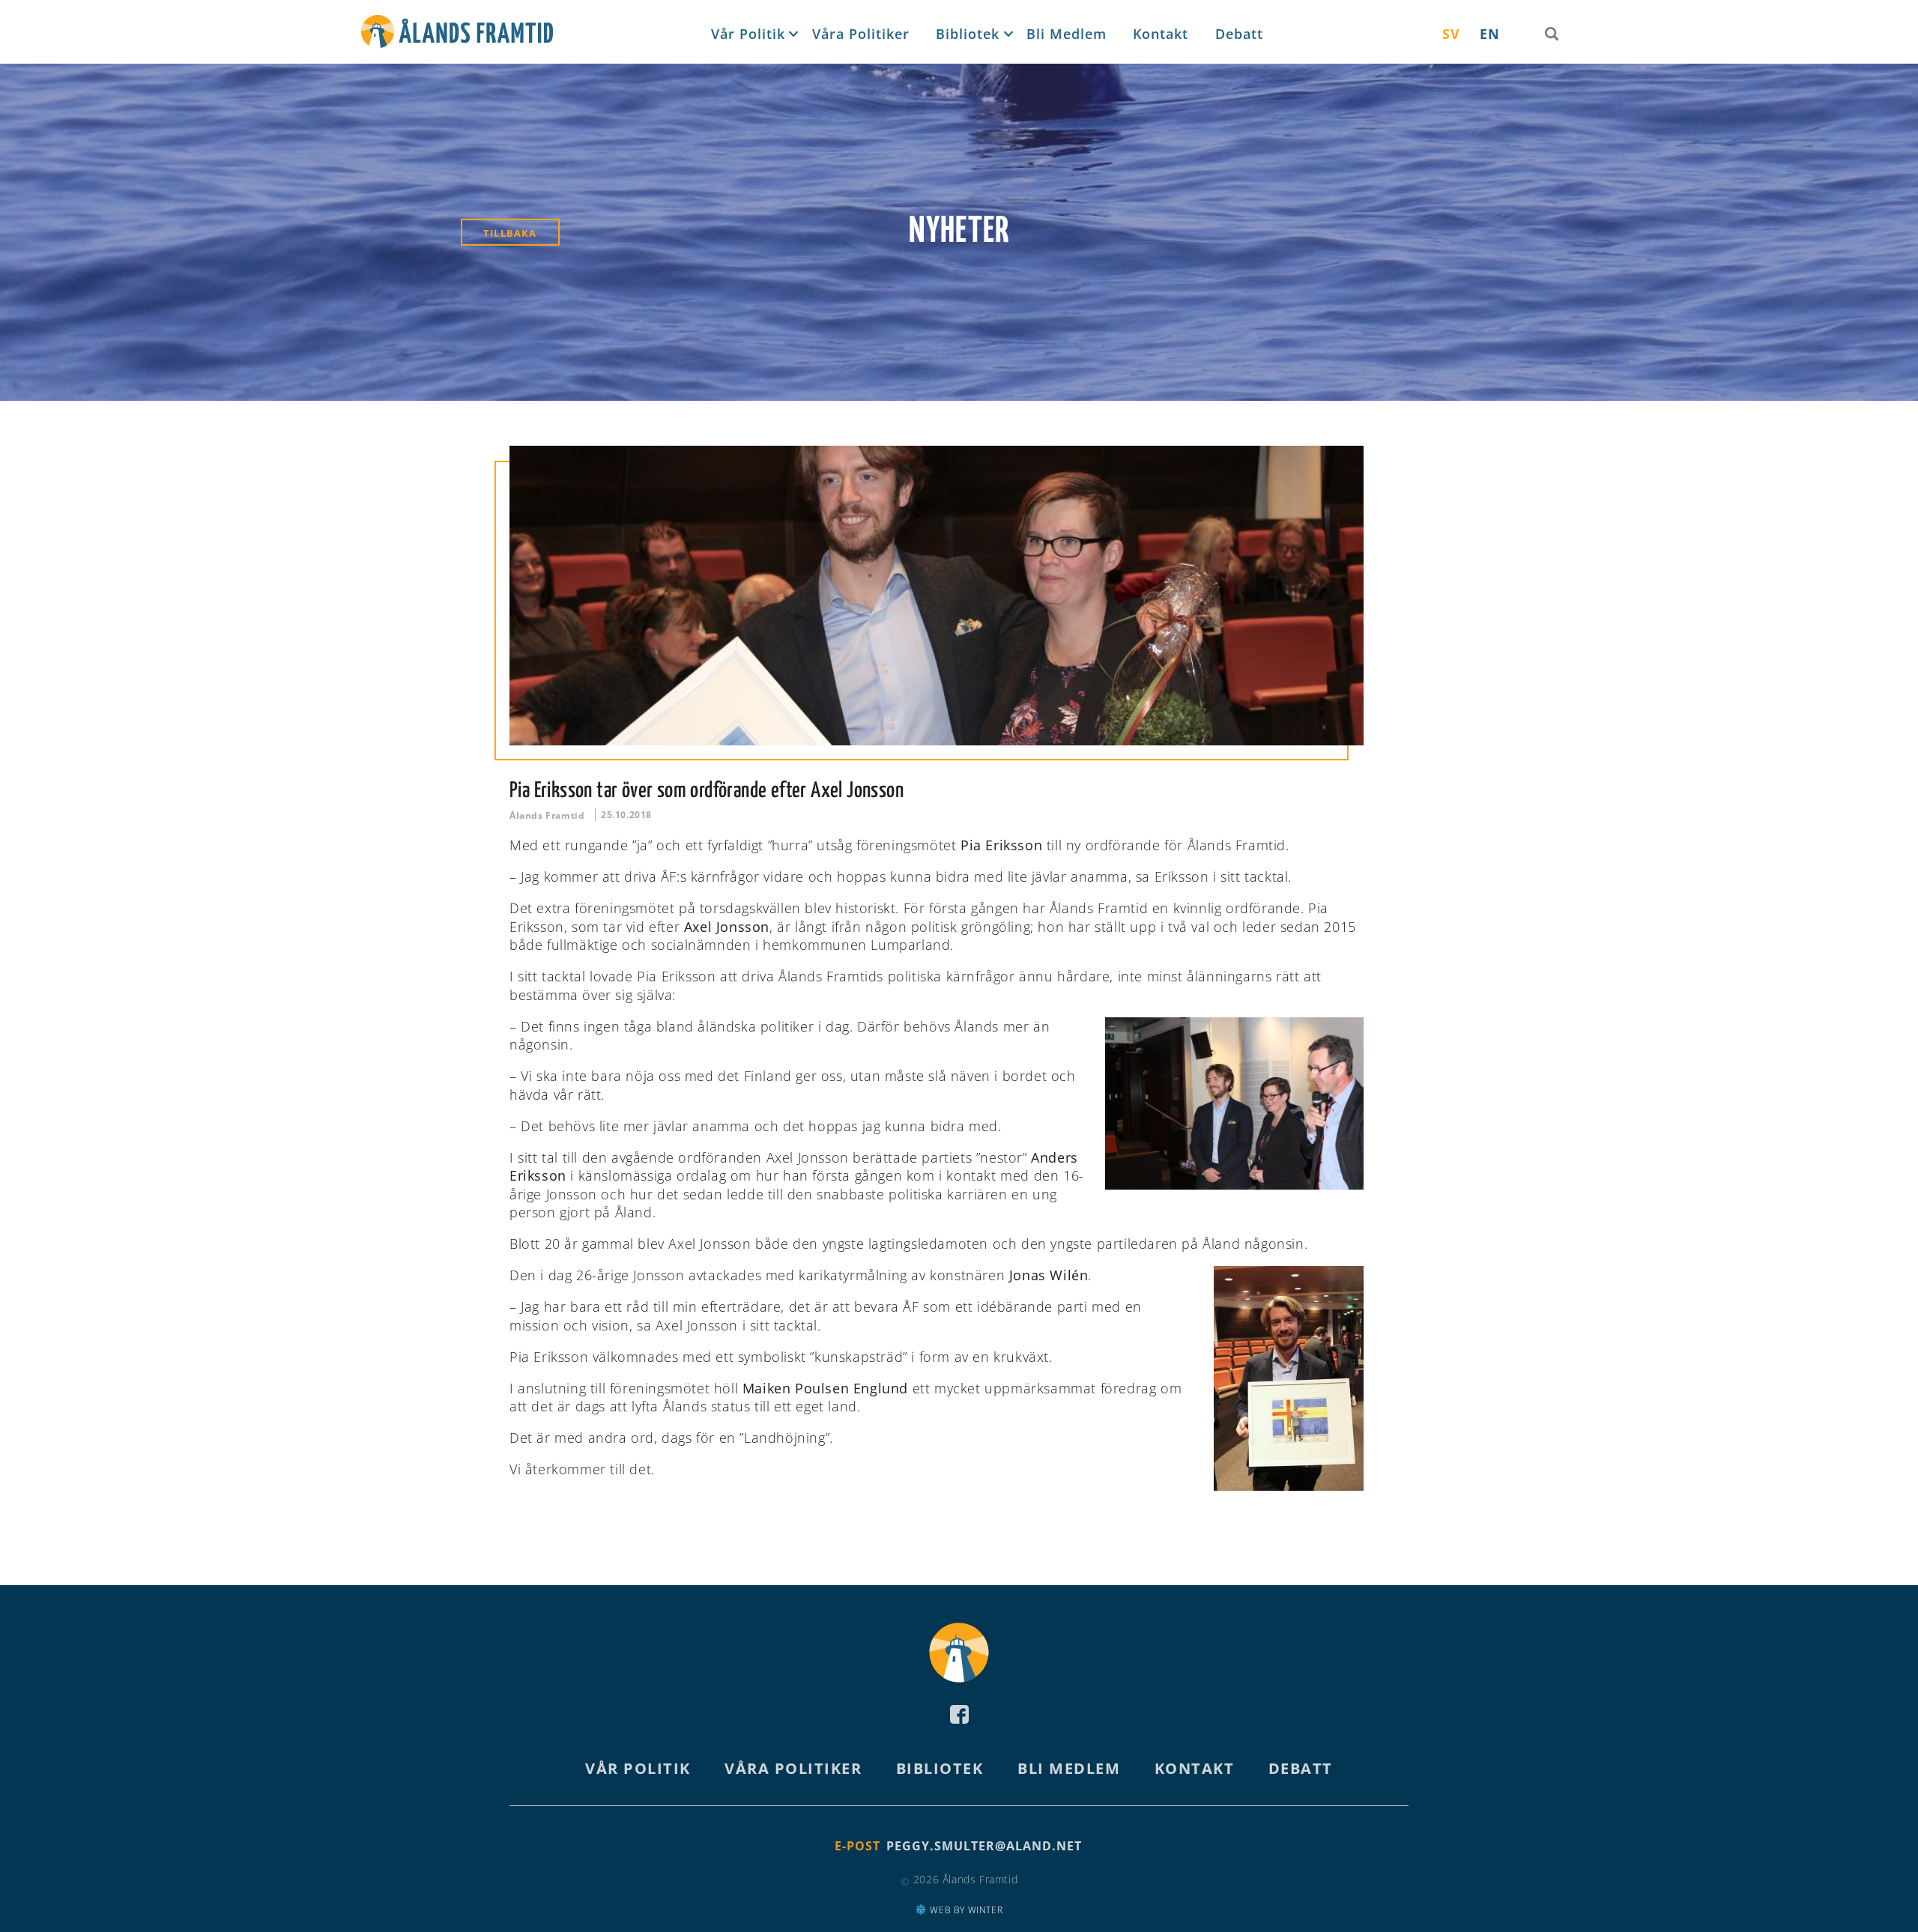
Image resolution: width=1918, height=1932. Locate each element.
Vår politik (748, 34)
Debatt (1239, 34)
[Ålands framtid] (457, 34)
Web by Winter (965, 1910)
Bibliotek (968, 34)
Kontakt (1161, 34)
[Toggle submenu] (792, 34)
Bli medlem (1067, 34)
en (1490, 34)
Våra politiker (861, 34)
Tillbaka (510, 233)
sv (1451, 34)
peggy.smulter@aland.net (984, 1846)
